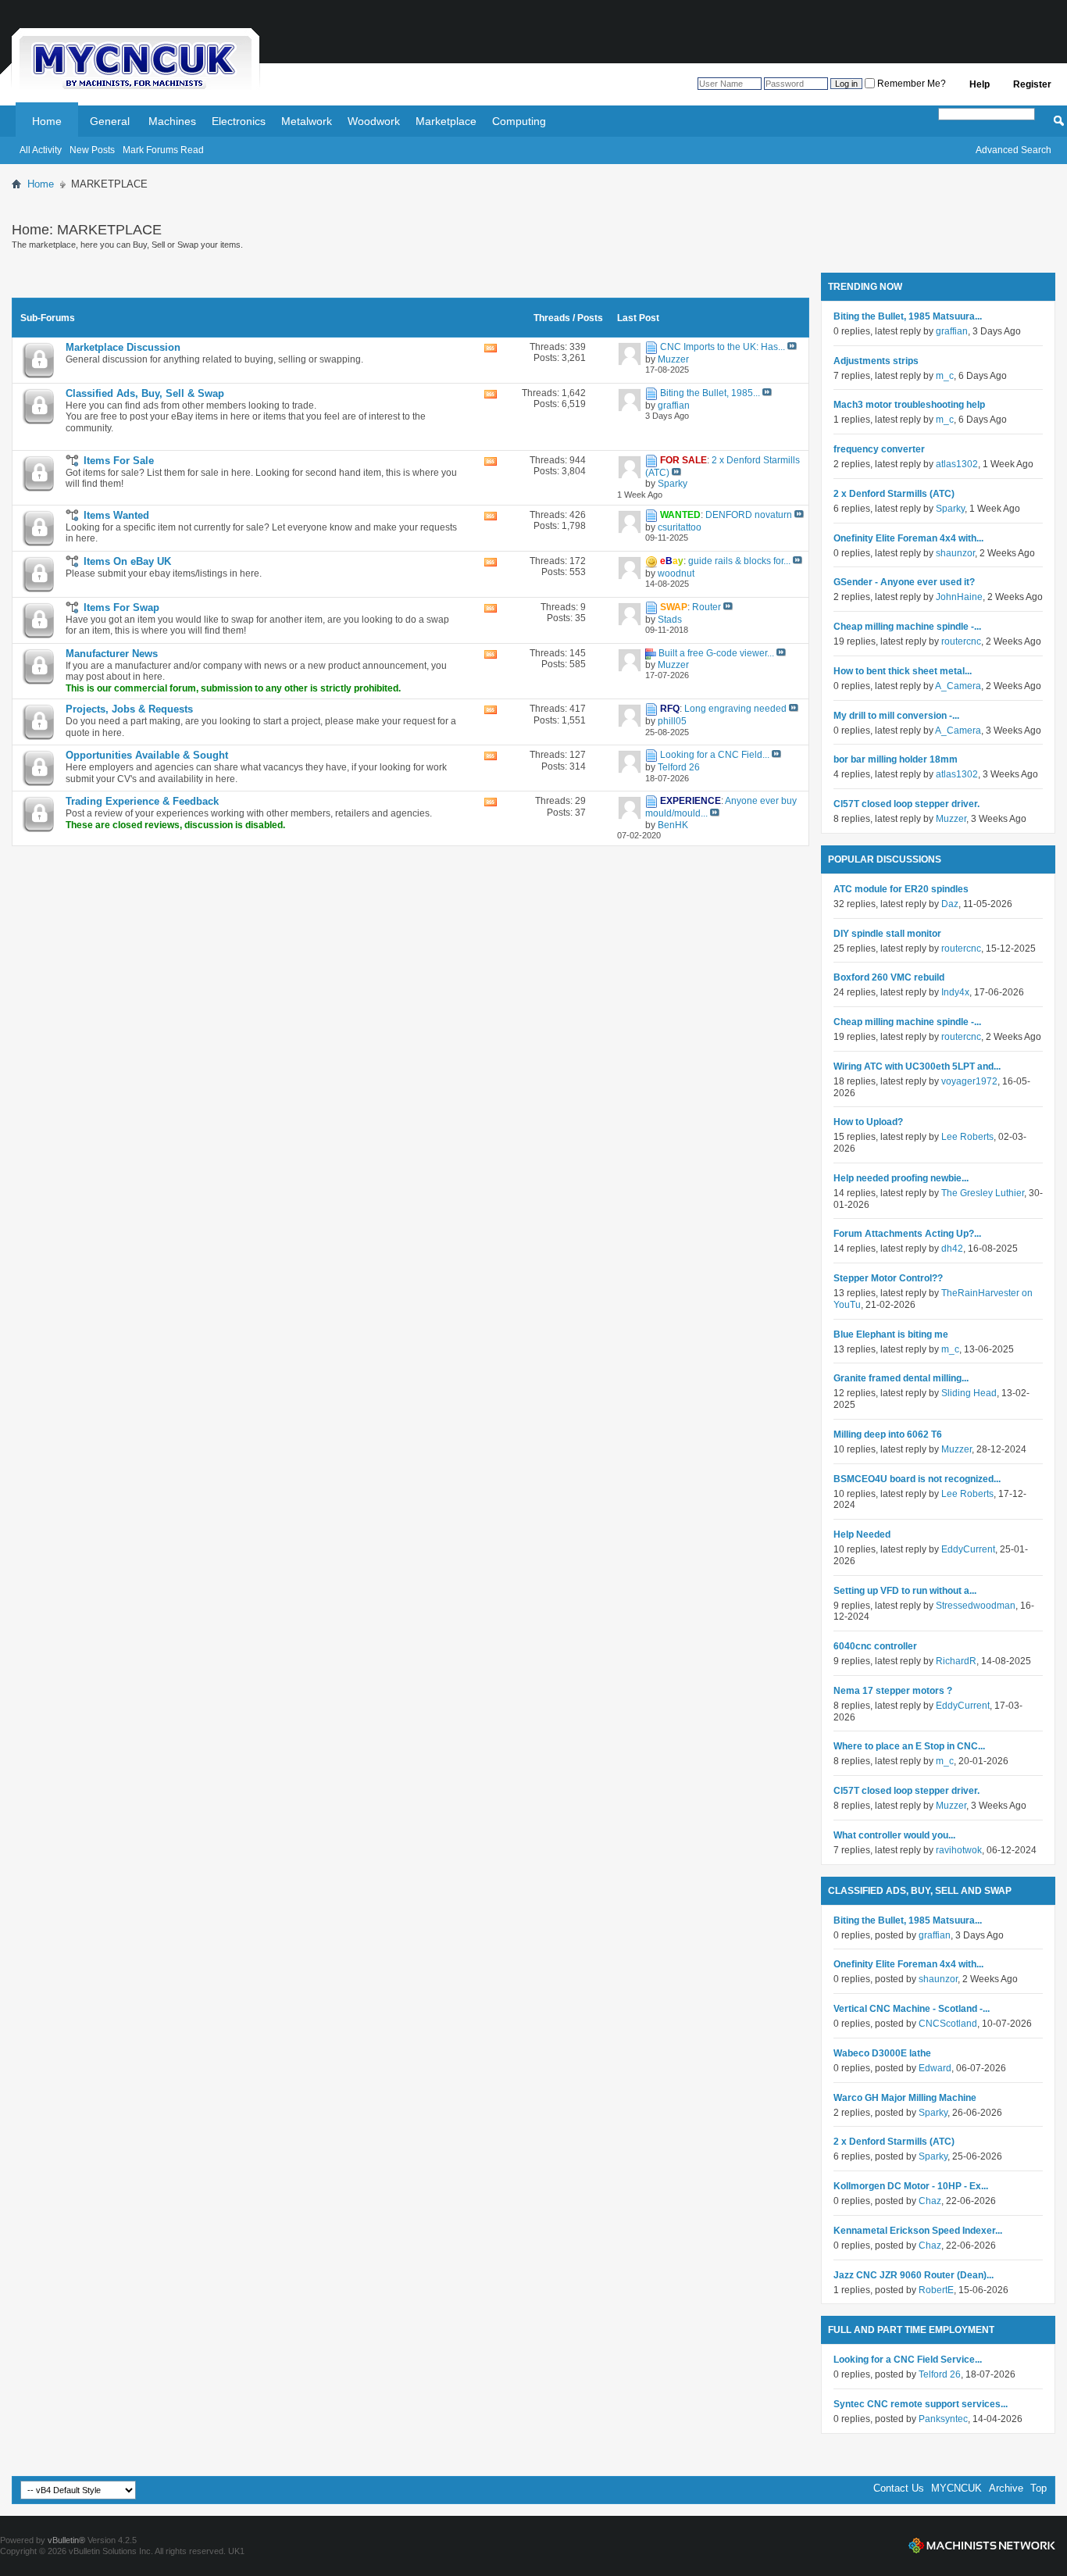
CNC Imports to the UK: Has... (723, 347)
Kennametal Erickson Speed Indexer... (918, 2231)
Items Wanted (116, 515)
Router (707, 607)
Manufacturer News (112, 654)
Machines (172, 121)
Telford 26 (940, 2374)
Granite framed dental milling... (901, 1378)
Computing (519, 121)
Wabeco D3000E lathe (882, 2053)
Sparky (950, 509)
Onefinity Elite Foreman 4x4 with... (908, 538)
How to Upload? (868, 1122)
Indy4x (955, 992)
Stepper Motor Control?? (888, 1278)
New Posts (92, 150)
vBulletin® (66, 2540)
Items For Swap (121, 607)
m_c (945, 376)
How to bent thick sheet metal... (903, 671)
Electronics (239, 121)
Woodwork (374, 121)
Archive (1006, 2488)
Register (1032, 84)
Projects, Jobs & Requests (129, 709)
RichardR (956, 1661)
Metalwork (307, 121)
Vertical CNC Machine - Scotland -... (912, 2009)
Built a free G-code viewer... (716, 653)
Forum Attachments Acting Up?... (907, 1234)
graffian (952, 331)
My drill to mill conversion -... (896, 716)
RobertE (936, 2290)
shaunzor (955, 553)
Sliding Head (969, 1393)
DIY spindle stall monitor (887, 934)
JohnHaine (959, 597)
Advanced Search (1013, 150)
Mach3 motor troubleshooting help (909, 405)
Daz (950, 904)
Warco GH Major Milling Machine (905, 2098)
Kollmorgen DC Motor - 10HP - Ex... (911, 2186)
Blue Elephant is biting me (891, 1334)
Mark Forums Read (163, 150)
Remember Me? (910, 84)
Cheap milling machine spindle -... (907, 627)
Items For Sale (119, 461)
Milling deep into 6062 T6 (888, 1434)
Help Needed (862, 1535)
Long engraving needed (735, 709)
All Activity (41, 150)
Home (47, 121)
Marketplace (446, 121)
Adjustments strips (876, 361)
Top (1038, 2488)
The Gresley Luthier (983, 1193)
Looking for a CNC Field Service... (908, 2360)
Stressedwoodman (976, 1606)
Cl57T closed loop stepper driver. (906, 804)
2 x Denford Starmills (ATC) (894, 494)
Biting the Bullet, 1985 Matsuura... (908, 316)
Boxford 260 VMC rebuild (889, 977)
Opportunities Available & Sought (147, 755)
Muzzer (951, 819)
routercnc (961, 641)
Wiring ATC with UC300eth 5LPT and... (917, 1066)
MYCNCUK (956, 2488)
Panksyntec (943, 2419)
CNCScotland (948, 2024)
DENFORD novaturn (749, 515)
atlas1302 (957, 464)
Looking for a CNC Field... (715, 755)
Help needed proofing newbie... (901, 1178)
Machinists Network (982, 2546)
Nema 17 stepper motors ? (893, 1691)
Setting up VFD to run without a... (905, 1591)
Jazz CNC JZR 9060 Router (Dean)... (914, 2275)
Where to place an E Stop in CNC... (909, 1746)
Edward (935, 2068)
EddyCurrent (968, 1549)
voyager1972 (969, 1081)
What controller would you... (894, 1835)
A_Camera (958, 686)
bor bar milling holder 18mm (896, 759)
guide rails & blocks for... (739, 561)
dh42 (952, 1249)
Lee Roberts (967, 1137)
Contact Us (899, 2488)
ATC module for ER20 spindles (901, 889)
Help (980, 84)
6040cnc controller (875, 1646)
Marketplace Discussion (123, 347)
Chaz (930, 2201)
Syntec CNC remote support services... (921, 2404)
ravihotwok (959, 1850)
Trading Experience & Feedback (142, 801)
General (110, 121)
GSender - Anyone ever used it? (904, 582)
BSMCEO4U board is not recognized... (917, 1479)
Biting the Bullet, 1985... (710, 393)
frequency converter (879, 449)
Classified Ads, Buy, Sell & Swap (145, 393)
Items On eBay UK (127, 561)
